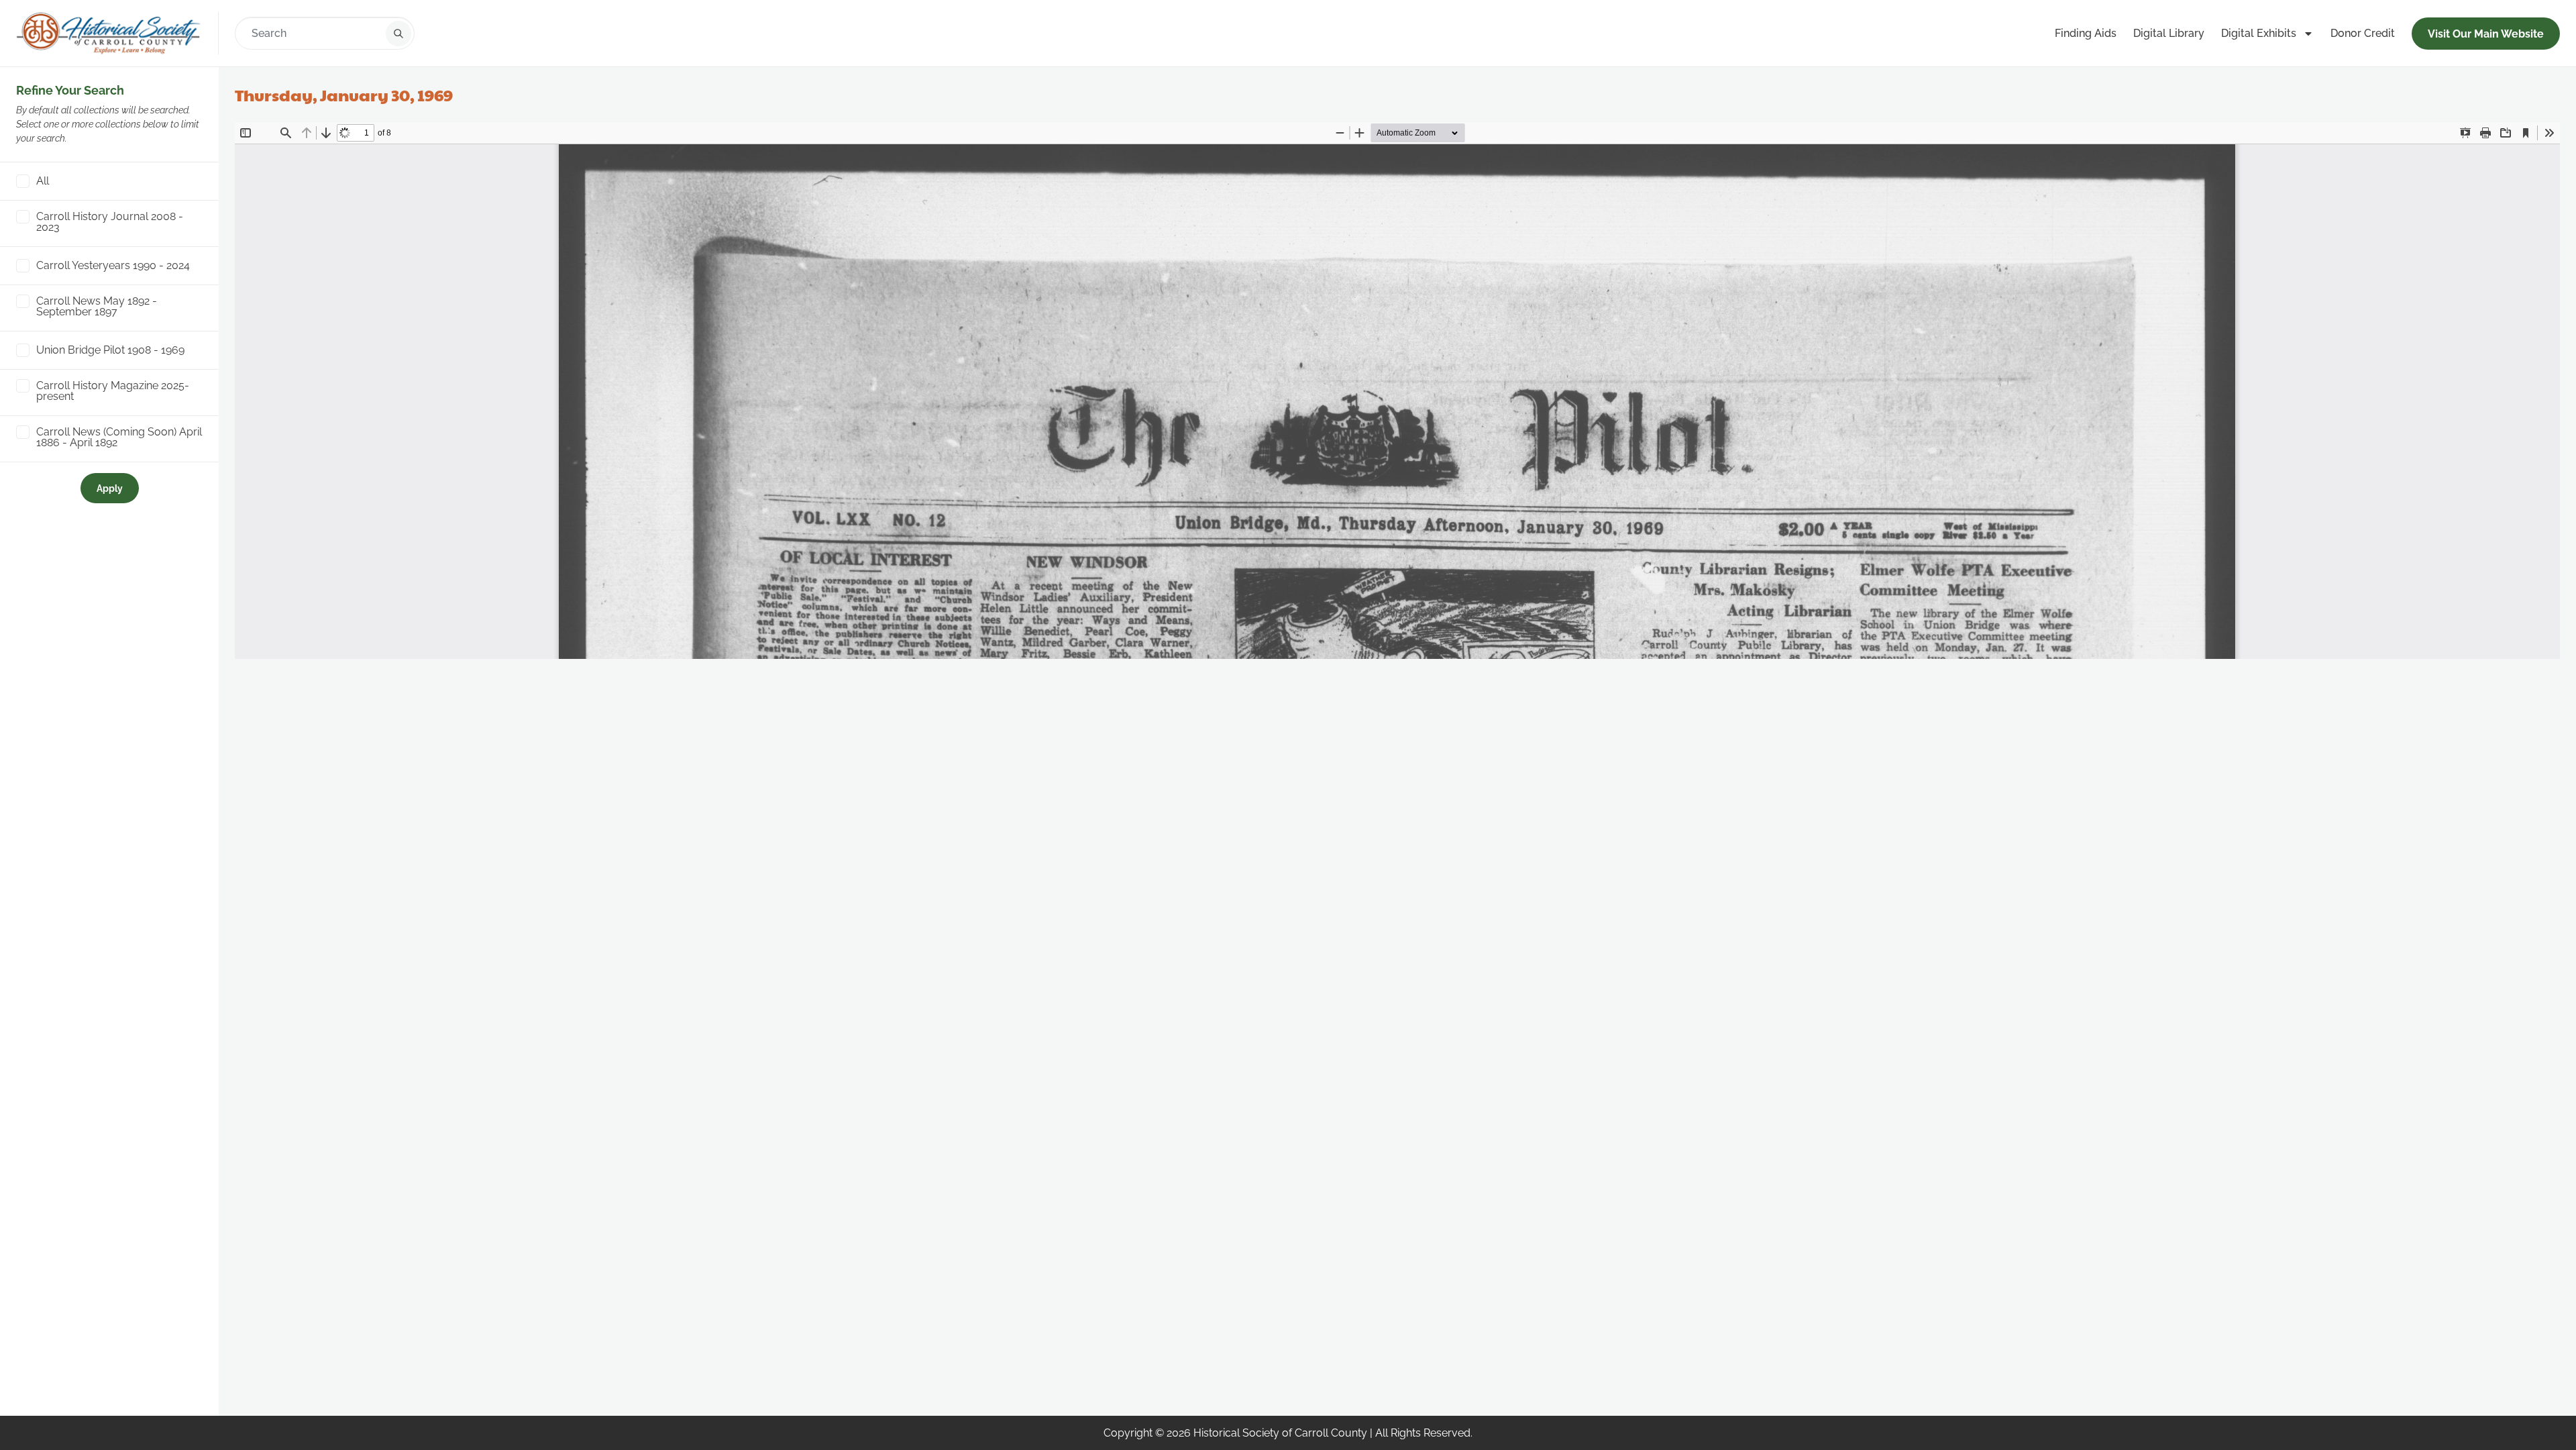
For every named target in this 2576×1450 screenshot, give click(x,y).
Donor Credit (2363, 33)
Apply (110, 488)
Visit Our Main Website (2486, 34)
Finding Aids (2086, 33)
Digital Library (2169, 33)
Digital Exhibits (2259, 33)
